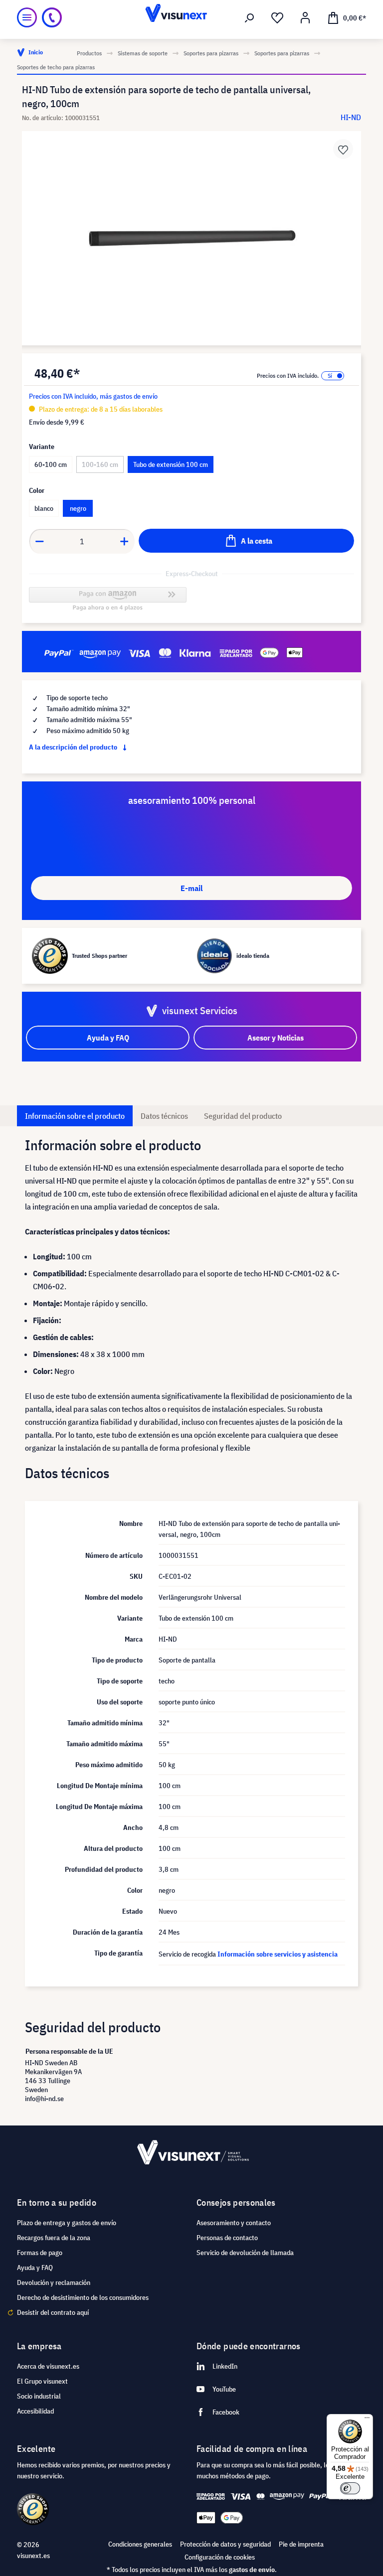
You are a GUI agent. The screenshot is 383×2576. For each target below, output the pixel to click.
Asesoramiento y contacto (234, 2223)
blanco (44, 508)
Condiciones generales (140, 2544)
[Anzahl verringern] (39, 541)
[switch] (350, 2488)
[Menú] (27, 17)
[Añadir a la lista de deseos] (343, 149)
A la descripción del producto (74, 747)
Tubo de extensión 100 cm (171, 464)
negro (78, 508)
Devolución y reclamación (54, 2282)
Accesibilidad (35, 2411)
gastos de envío (252, 2570)
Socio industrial (39, 2396)
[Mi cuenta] (305, 18)
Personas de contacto (227, 2238)
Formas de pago (40, 2253)
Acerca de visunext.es (48, 2366)
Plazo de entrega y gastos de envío (67, 2223)
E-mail (191, 888)
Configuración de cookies (220, 2557)
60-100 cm (51, 464)
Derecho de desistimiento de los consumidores (83, 2297)
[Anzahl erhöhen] (125, 541)
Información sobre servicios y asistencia (278, 1954)
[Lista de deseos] (277, 18)
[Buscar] (249, 18)
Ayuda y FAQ (35, 2268)
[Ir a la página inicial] (191, 17)
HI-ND (351, 117)
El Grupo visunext (42, 2381)
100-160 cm (100, 464)
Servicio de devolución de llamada (245, 2253)
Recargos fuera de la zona (54, 2238)
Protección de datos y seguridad (225, 2544)
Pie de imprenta (301, 2544)
